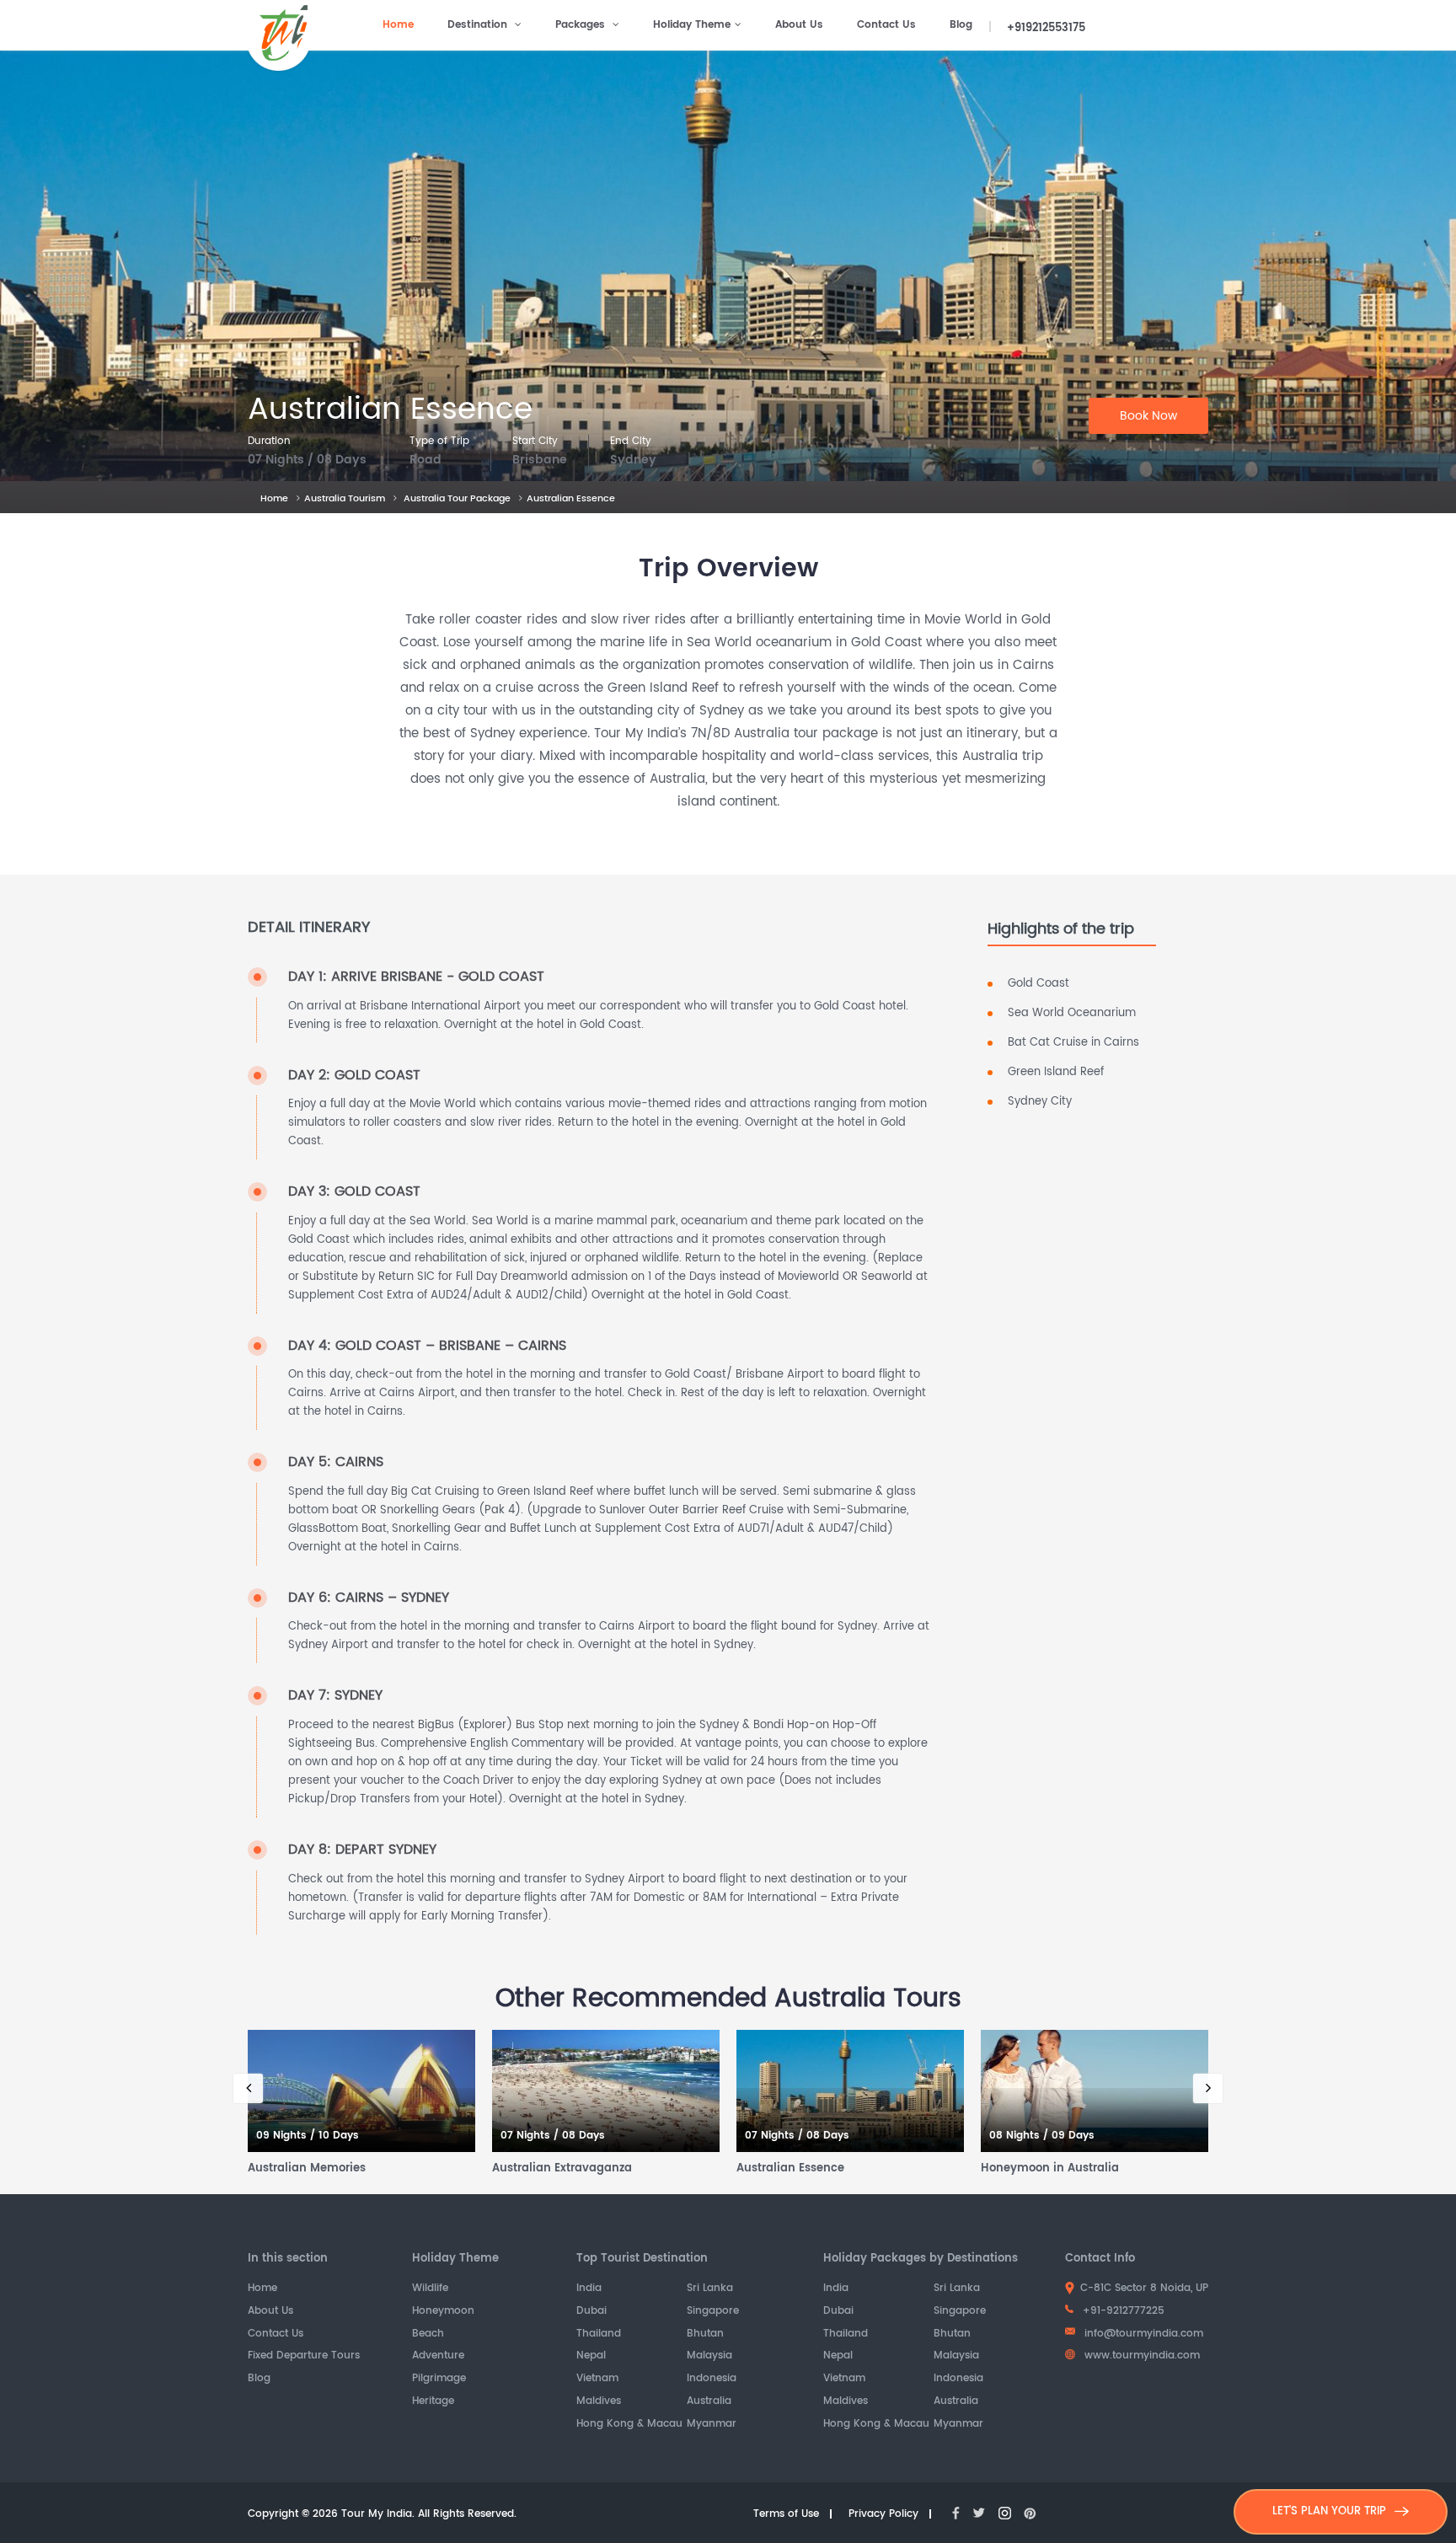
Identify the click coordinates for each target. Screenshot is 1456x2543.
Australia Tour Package (457, 499)
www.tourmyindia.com (1140, 2356)
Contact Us (886, 25)
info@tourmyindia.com (1144, 2334)
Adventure (438, 2356)
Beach (428, 2334)
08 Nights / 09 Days (1042, 2136)
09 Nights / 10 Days (308, 2136)
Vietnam (597, 2379)
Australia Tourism (345, 499)
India (589, 2289)
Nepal (591, 2356)
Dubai (591, 2312)
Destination (479, 25)
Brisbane (540, 460)
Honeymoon (443, 2312)
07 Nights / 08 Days (307, 460)
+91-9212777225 (1122, 2311)
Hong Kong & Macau (629, 2425)
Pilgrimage (439, 2379)
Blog (961, 25)
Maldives (599, 2402)
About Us (799, 25)
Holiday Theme (692, 25)
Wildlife (430, 2289)
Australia (709, 2402)
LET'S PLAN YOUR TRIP (1329, 2511)
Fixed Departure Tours (304, 2356)
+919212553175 (1046, 28)
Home (398, 25)
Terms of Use (786, 2515)
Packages (582, 25)
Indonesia (712, 2379)
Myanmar (712, 2425)
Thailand (599, 2334)
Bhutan (705, 2334)
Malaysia (709, 2356)
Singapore (713, 2312)
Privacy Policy (883, 2515)
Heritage (433, 2402)
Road (426, 460)
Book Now (1148, 416)
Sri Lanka (710, 2289)
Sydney (633, 460)
